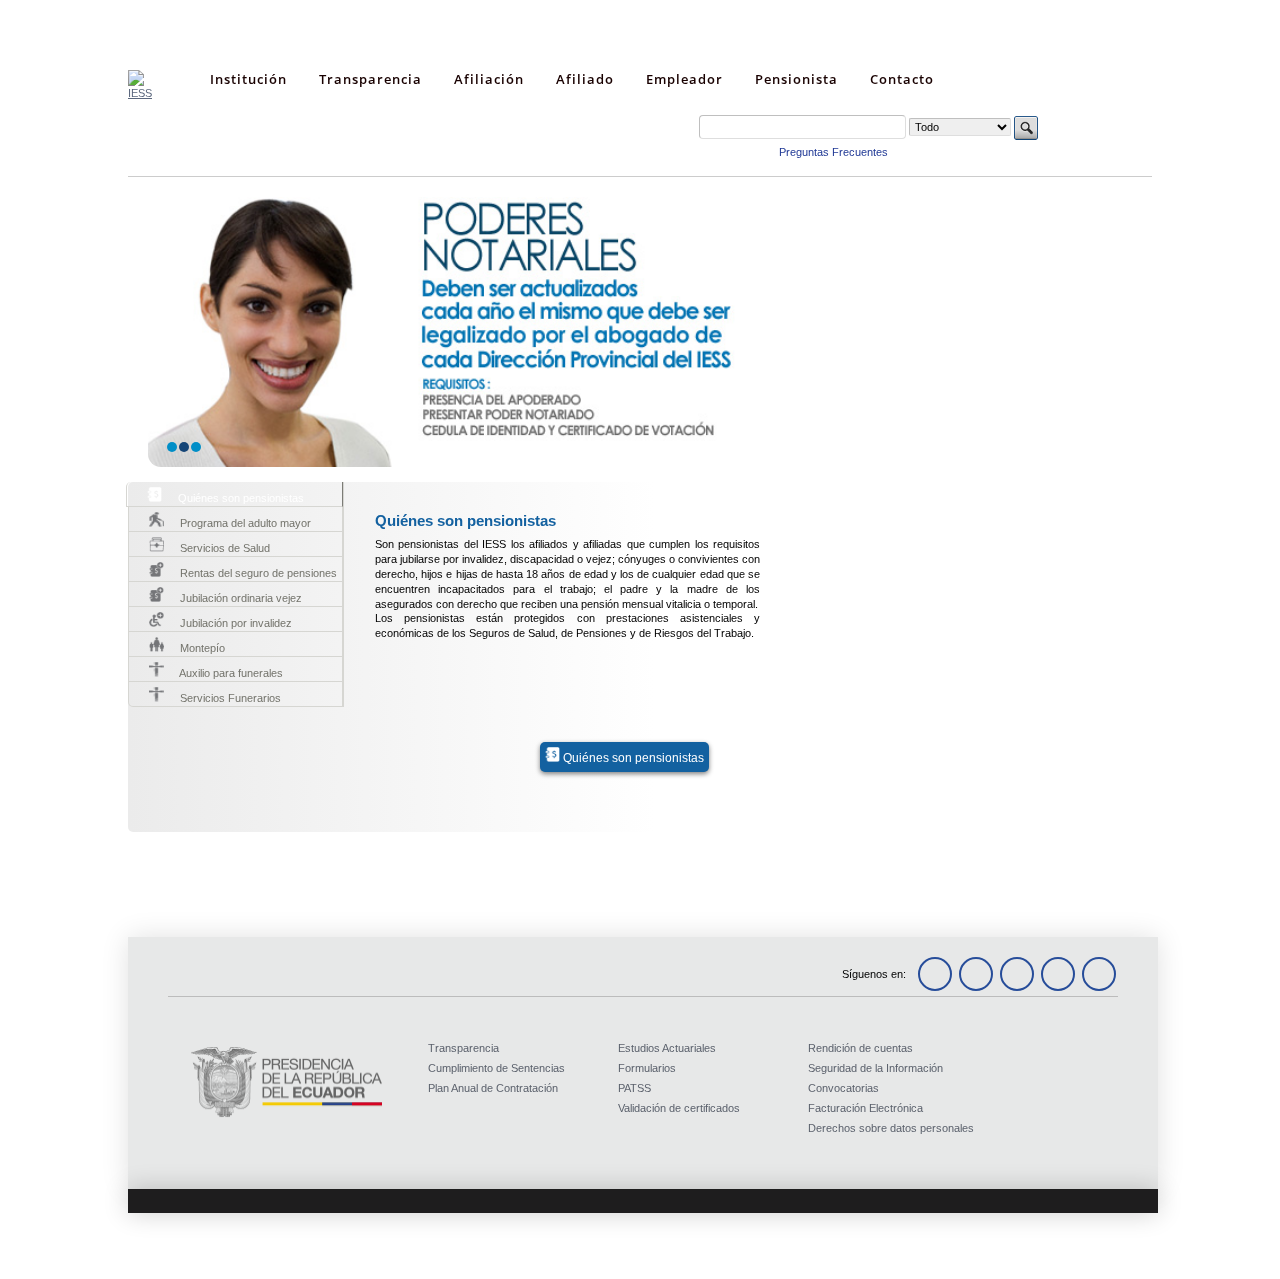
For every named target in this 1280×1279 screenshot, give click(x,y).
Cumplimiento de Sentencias (496, 1068)
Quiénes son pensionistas (632, 758)
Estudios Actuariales (667, 1048)
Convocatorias (843, 1088)
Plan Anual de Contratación (493, 1088)
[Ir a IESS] (140, 93)
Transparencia (463, 1048)
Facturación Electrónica (865, 1108)
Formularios (647, 1068)
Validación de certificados (679, 1108)
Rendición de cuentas (860, 1048)
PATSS (634, 1088)
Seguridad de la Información (875, 1068)
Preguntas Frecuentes (833, 152)
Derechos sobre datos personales (891, 1128)
